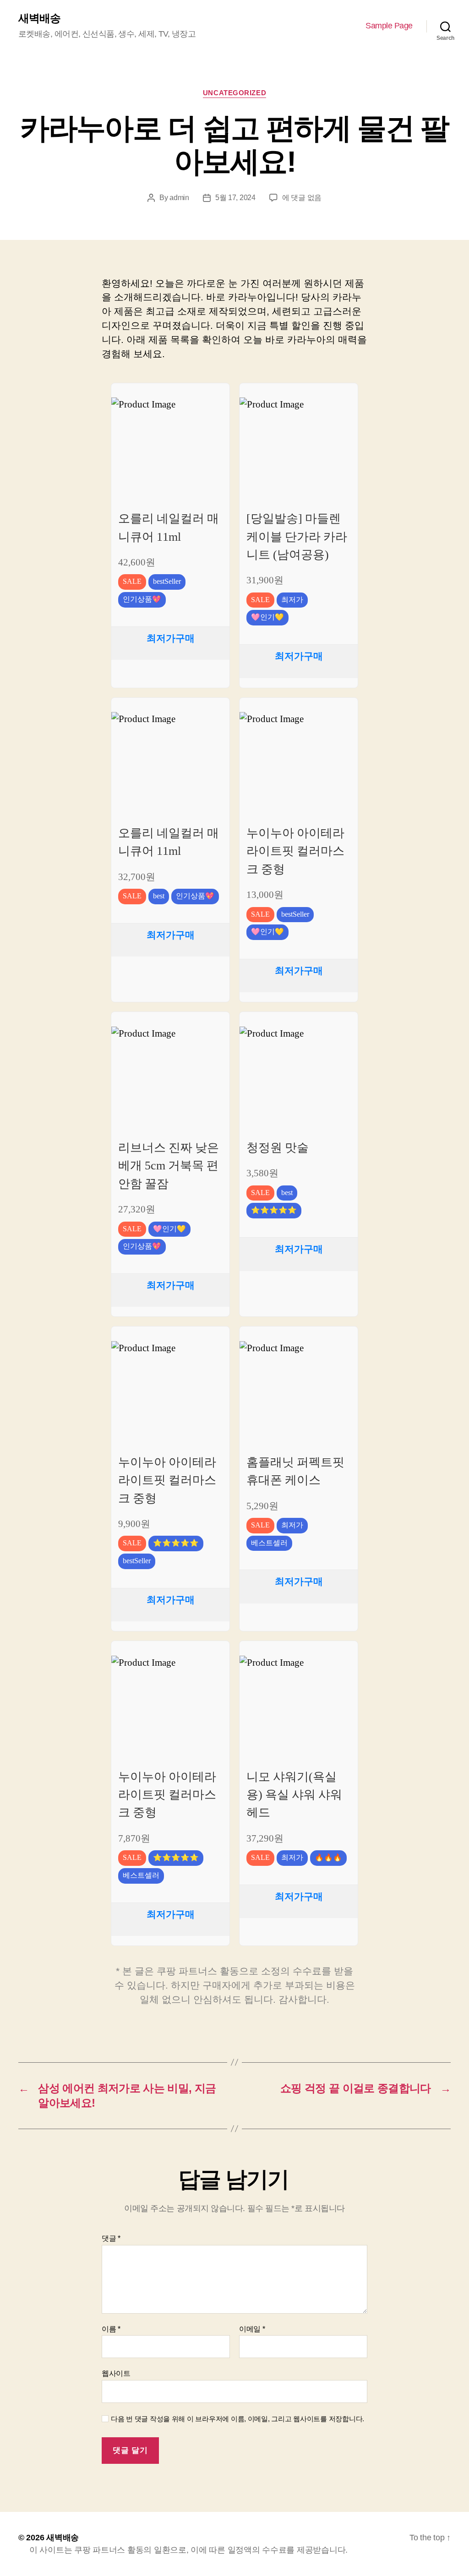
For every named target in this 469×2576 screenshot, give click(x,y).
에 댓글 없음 (302, 198)
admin (179, 198)
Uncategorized (234, 93)
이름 (111, 2329)
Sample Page (389, 26)
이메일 (252, 2329)
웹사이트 (116, 2373)
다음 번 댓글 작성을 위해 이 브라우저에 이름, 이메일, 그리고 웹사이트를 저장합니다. (237, 2419)
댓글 (111, 2238)
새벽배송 (39, 18)
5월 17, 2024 (235, 198)
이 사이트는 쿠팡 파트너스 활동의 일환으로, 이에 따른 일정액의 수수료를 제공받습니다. (188, 2550)
